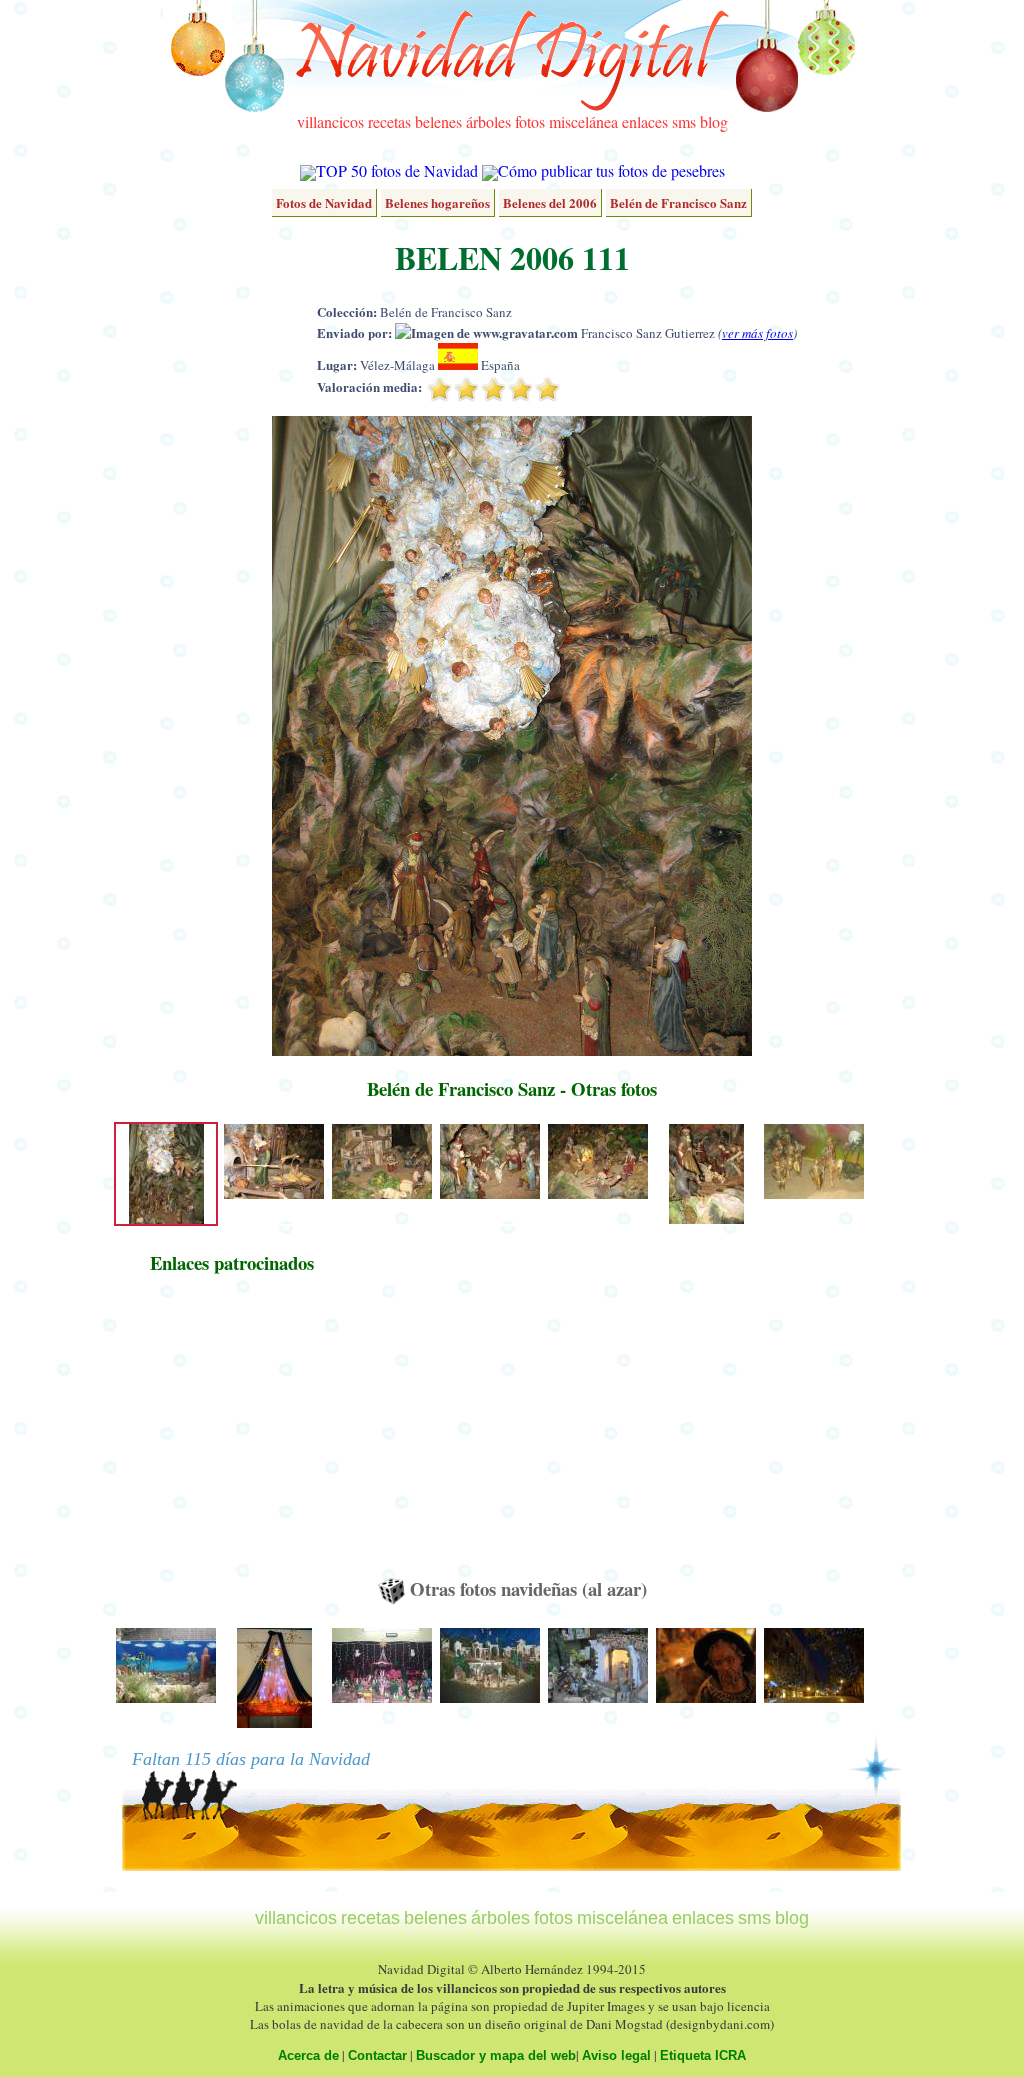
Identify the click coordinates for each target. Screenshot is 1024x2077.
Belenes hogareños (437, 202)
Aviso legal (616, 2055)
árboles (488, 121)
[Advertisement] (232, 1435)
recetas (389, 121)
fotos (530, 121)
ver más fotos (757, 333)
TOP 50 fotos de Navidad (397, 170)
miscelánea (583, 121)
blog (714, 121)
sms (684, 121)
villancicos (330, 121)
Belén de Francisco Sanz (678, 202)
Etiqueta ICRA (703, 2055)
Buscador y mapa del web (496, 2055)
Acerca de (308, 2055)
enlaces (645, 121)
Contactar (377, 2055)
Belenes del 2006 (550, 202)
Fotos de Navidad (324, 202)
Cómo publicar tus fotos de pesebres (611, 170)
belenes (438, 121)
